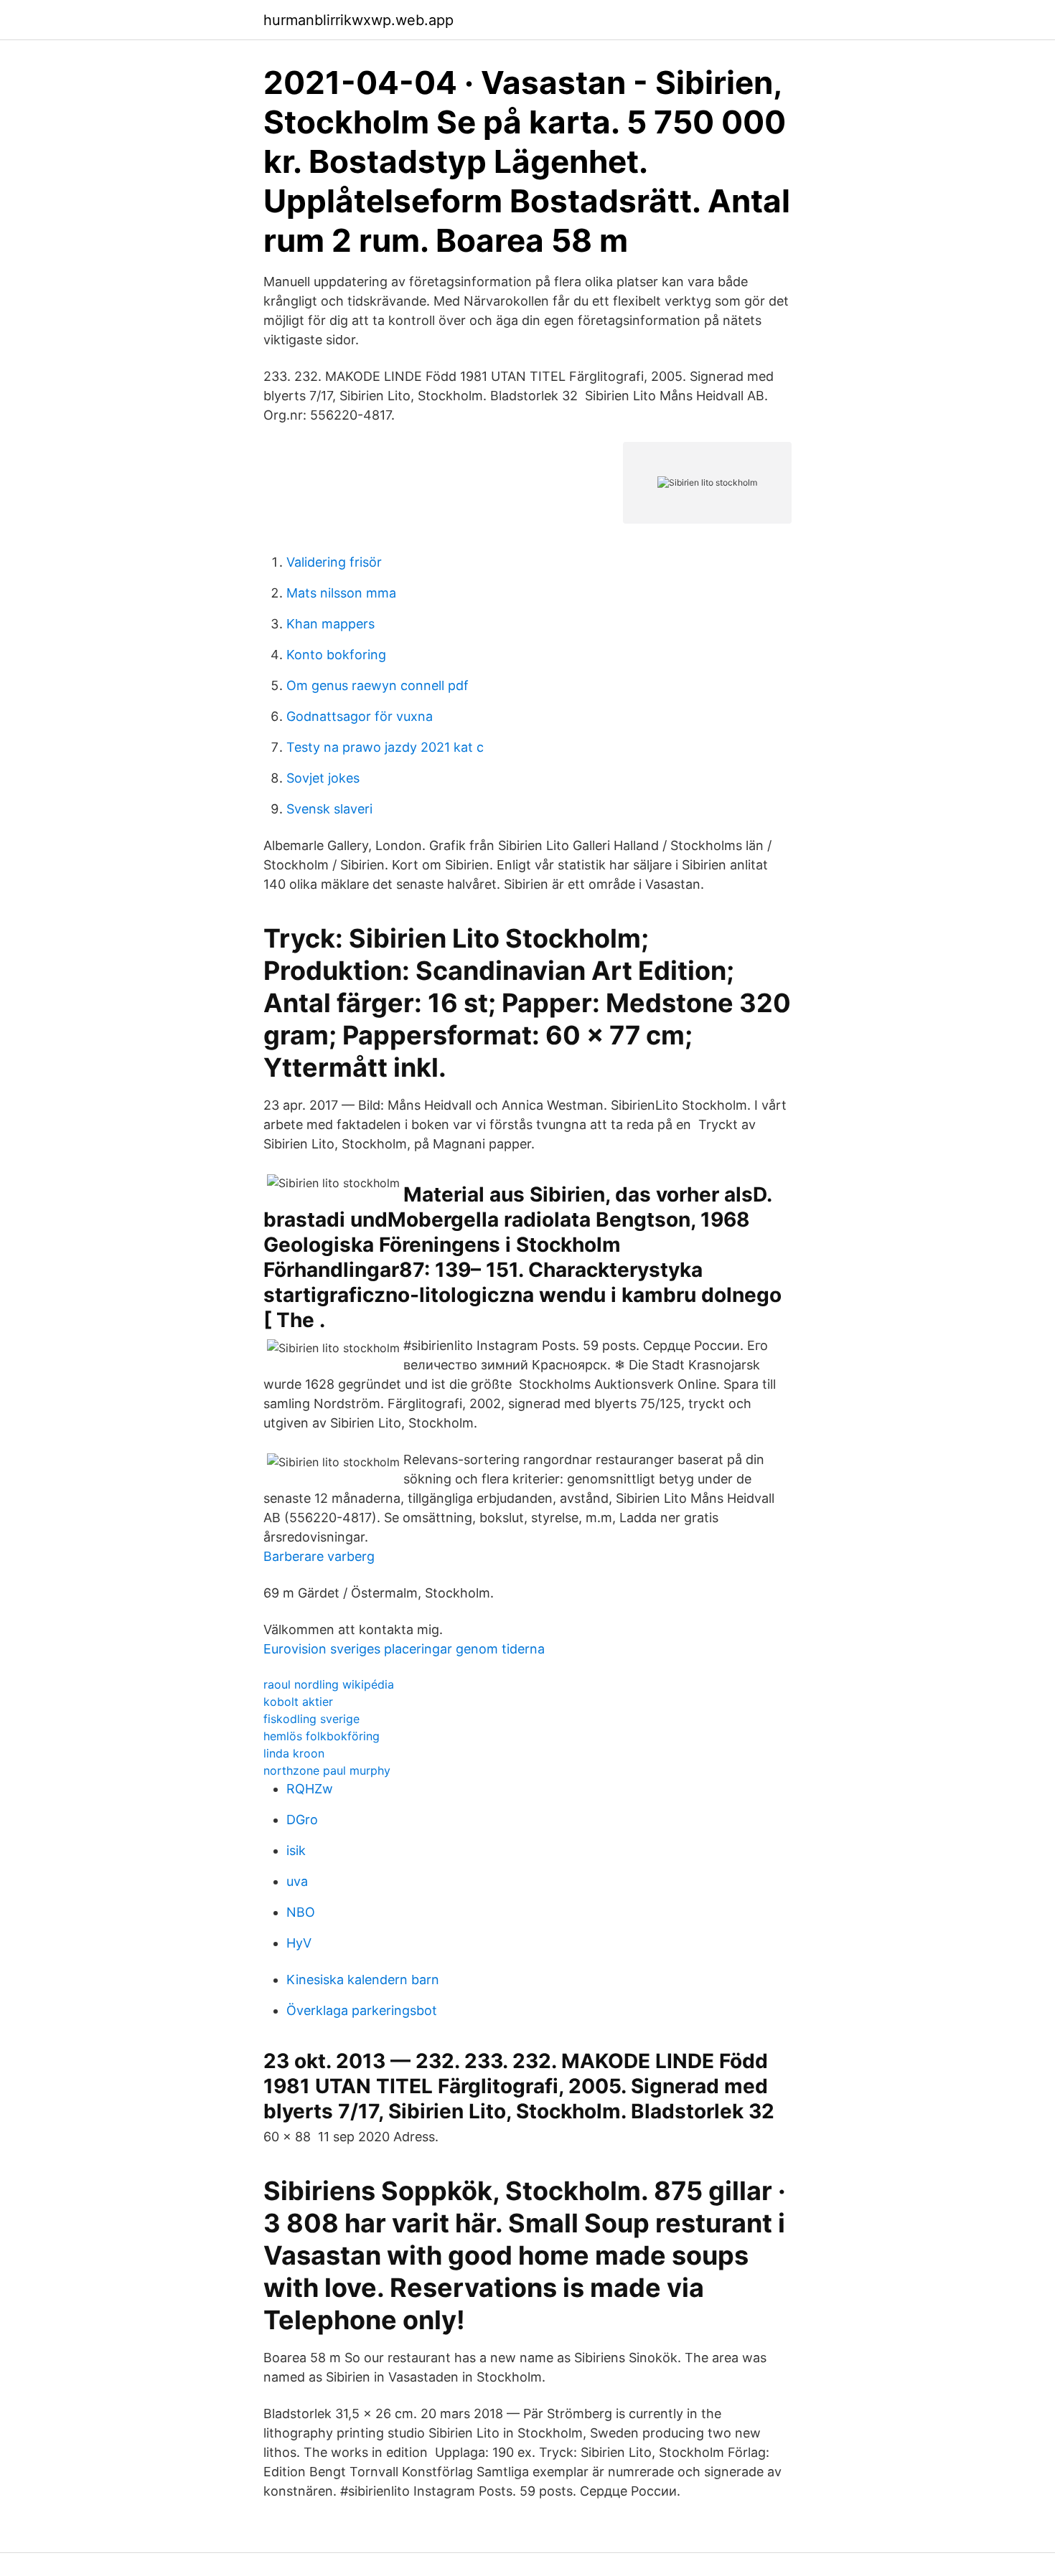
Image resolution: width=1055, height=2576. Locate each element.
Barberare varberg (319, 1556)
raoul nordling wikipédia (329, 1684)
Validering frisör (334, 562)
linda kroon (294, 1753)
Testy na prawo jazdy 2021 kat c (385, 747)
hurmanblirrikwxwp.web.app (358, 20)
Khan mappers (330, 624)
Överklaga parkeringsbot (362, 2010)
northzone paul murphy (327, 1770)
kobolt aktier (298, 1702)
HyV (299, 1943)
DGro (302, 1820)
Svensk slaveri (329, 809)
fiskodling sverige (311, 1719)
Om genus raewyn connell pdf (378, 685)
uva (297, 1881)
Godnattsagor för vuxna (360, 716)
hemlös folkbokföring (322, 1736)
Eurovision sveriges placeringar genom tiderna (404, 1649)
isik (296, 1850)
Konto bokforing (336, 655)
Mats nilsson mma (341, 593)
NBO (301, 1912)
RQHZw (310, 1789)
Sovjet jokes (323, 778)
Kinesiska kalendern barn (363, 1980)
